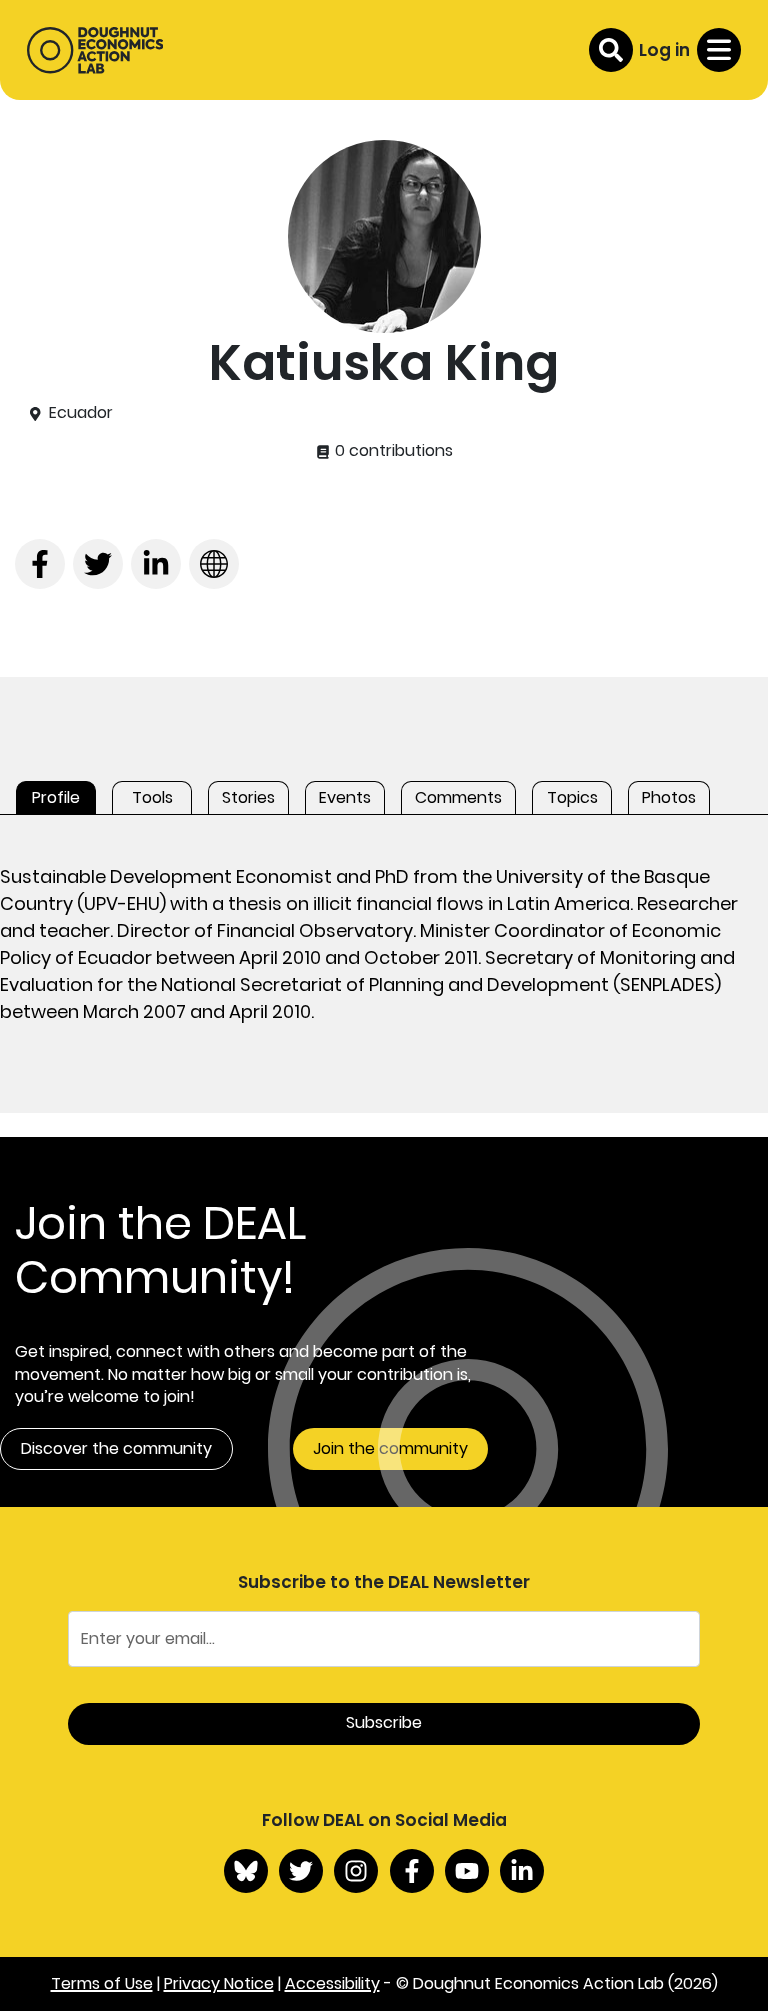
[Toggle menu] (719, 50)
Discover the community (116, 1448)
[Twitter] (301, 1871)
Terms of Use (102, 1983)
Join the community (390, 1448)
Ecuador (81, 413)
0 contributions (392, 451)
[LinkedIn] (522, 1871)
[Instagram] (356, 1871)
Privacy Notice (219, 1983)
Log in (664, 50)
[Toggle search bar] (611, 50)
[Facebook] (412, 1871)
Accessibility (332, 1983)
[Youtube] (467, 1871)
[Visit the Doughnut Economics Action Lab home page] (95, 50)
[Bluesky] (246, 1871)
